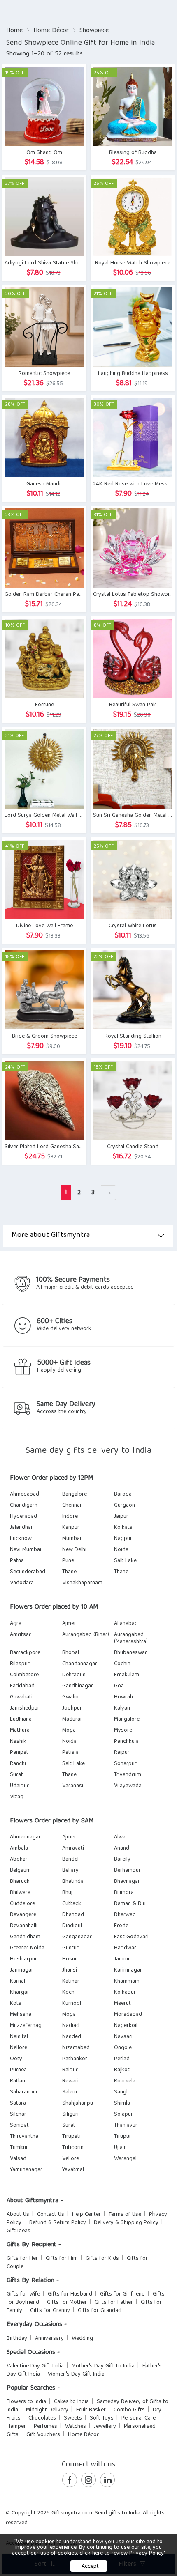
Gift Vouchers (43, 2435)
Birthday (17, 2339)
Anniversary (49, 2339)
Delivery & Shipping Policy (126, 2223)
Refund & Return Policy (58, 2223)
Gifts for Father (114, 2303)
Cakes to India (71, 2402)
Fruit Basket (91, 2410)
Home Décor (51, 31)
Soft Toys (102, 2418)
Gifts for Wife (23, 2294)
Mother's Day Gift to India (103, 2366)
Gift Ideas (19, 2231)
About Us (18, 2215)
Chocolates (42, 2418)
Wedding (82, 2339)
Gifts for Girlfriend (122, 2294)
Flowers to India (26, 2402)
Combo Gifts (129, 2410)
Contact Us (51, 2215)
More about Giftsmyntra (51, 1235)
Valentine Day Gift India (35, 2366)
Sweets (73, 2418)
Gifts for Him (62, 2259)
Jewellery (105, 2427)
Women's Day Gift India (76, 2374)
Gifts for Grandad (100, 2311)
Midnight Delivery (47, 2410)
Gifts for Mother (67, 2303)
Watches (76, 2427)
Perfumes (45, 2427)
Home (14, 31)
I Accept (89, 2567)
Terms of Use (125, 2215)
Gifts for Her (22, 2259)
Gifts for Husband (70, 2294)
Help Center (86, 2215)
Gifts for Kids (102, 2259)
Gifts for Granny (50, 2311)
